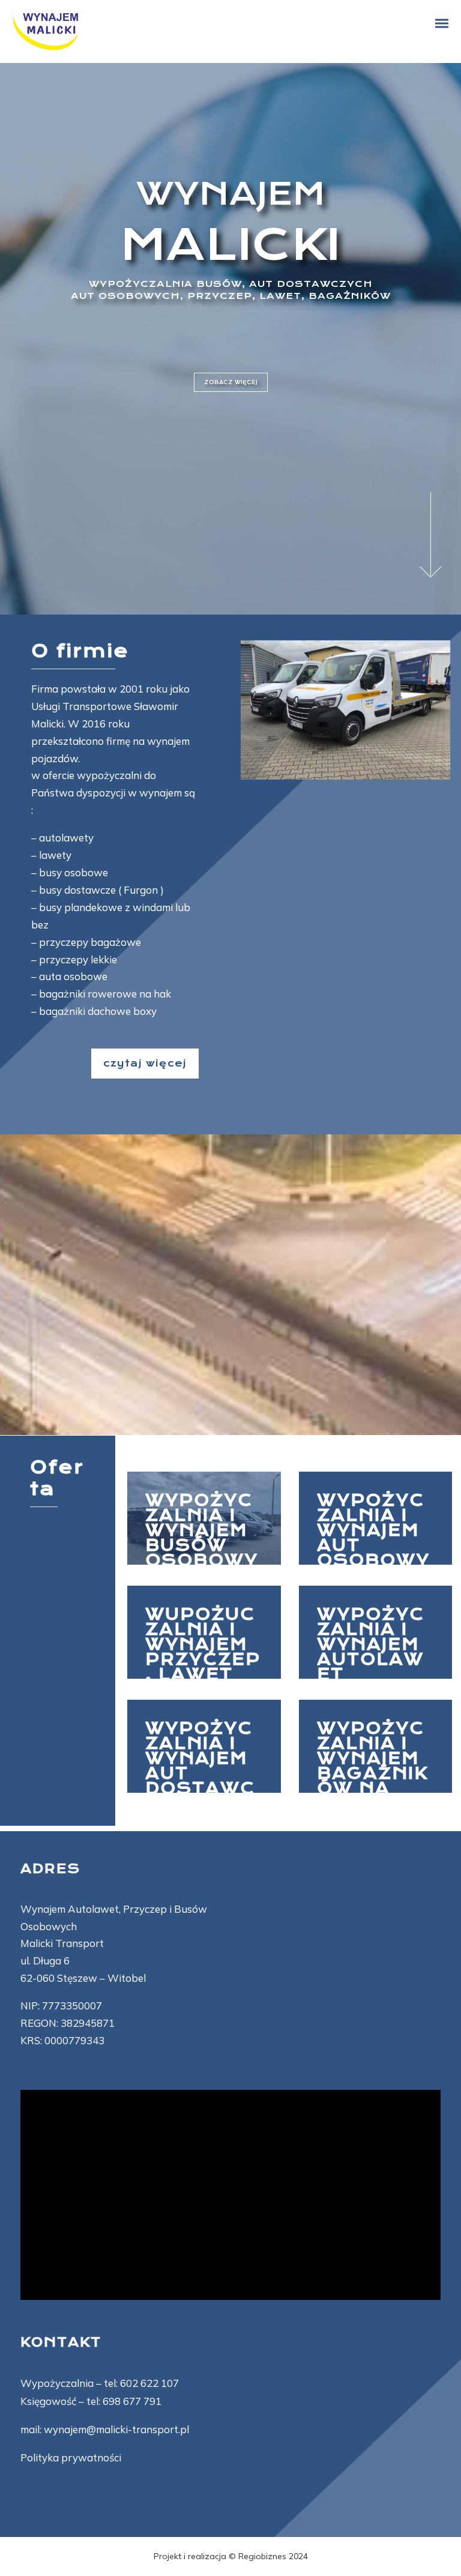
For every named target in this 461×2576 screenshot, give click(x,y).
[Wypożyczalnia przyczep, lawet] (204, 1632)
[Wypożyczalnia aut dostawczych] (204, 1746)
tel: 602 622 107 (141, 2383)
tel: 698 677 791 (124, 2401)
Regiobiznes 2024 (273, 2556)
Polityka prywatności (71, 2457)
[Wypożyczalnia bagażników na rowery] (376, 1746)
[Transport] (376, 1632)
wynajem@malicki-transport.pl (116, 2429)
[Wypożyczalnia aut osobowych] (376, 1518)
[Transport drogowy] (204, 1518)
